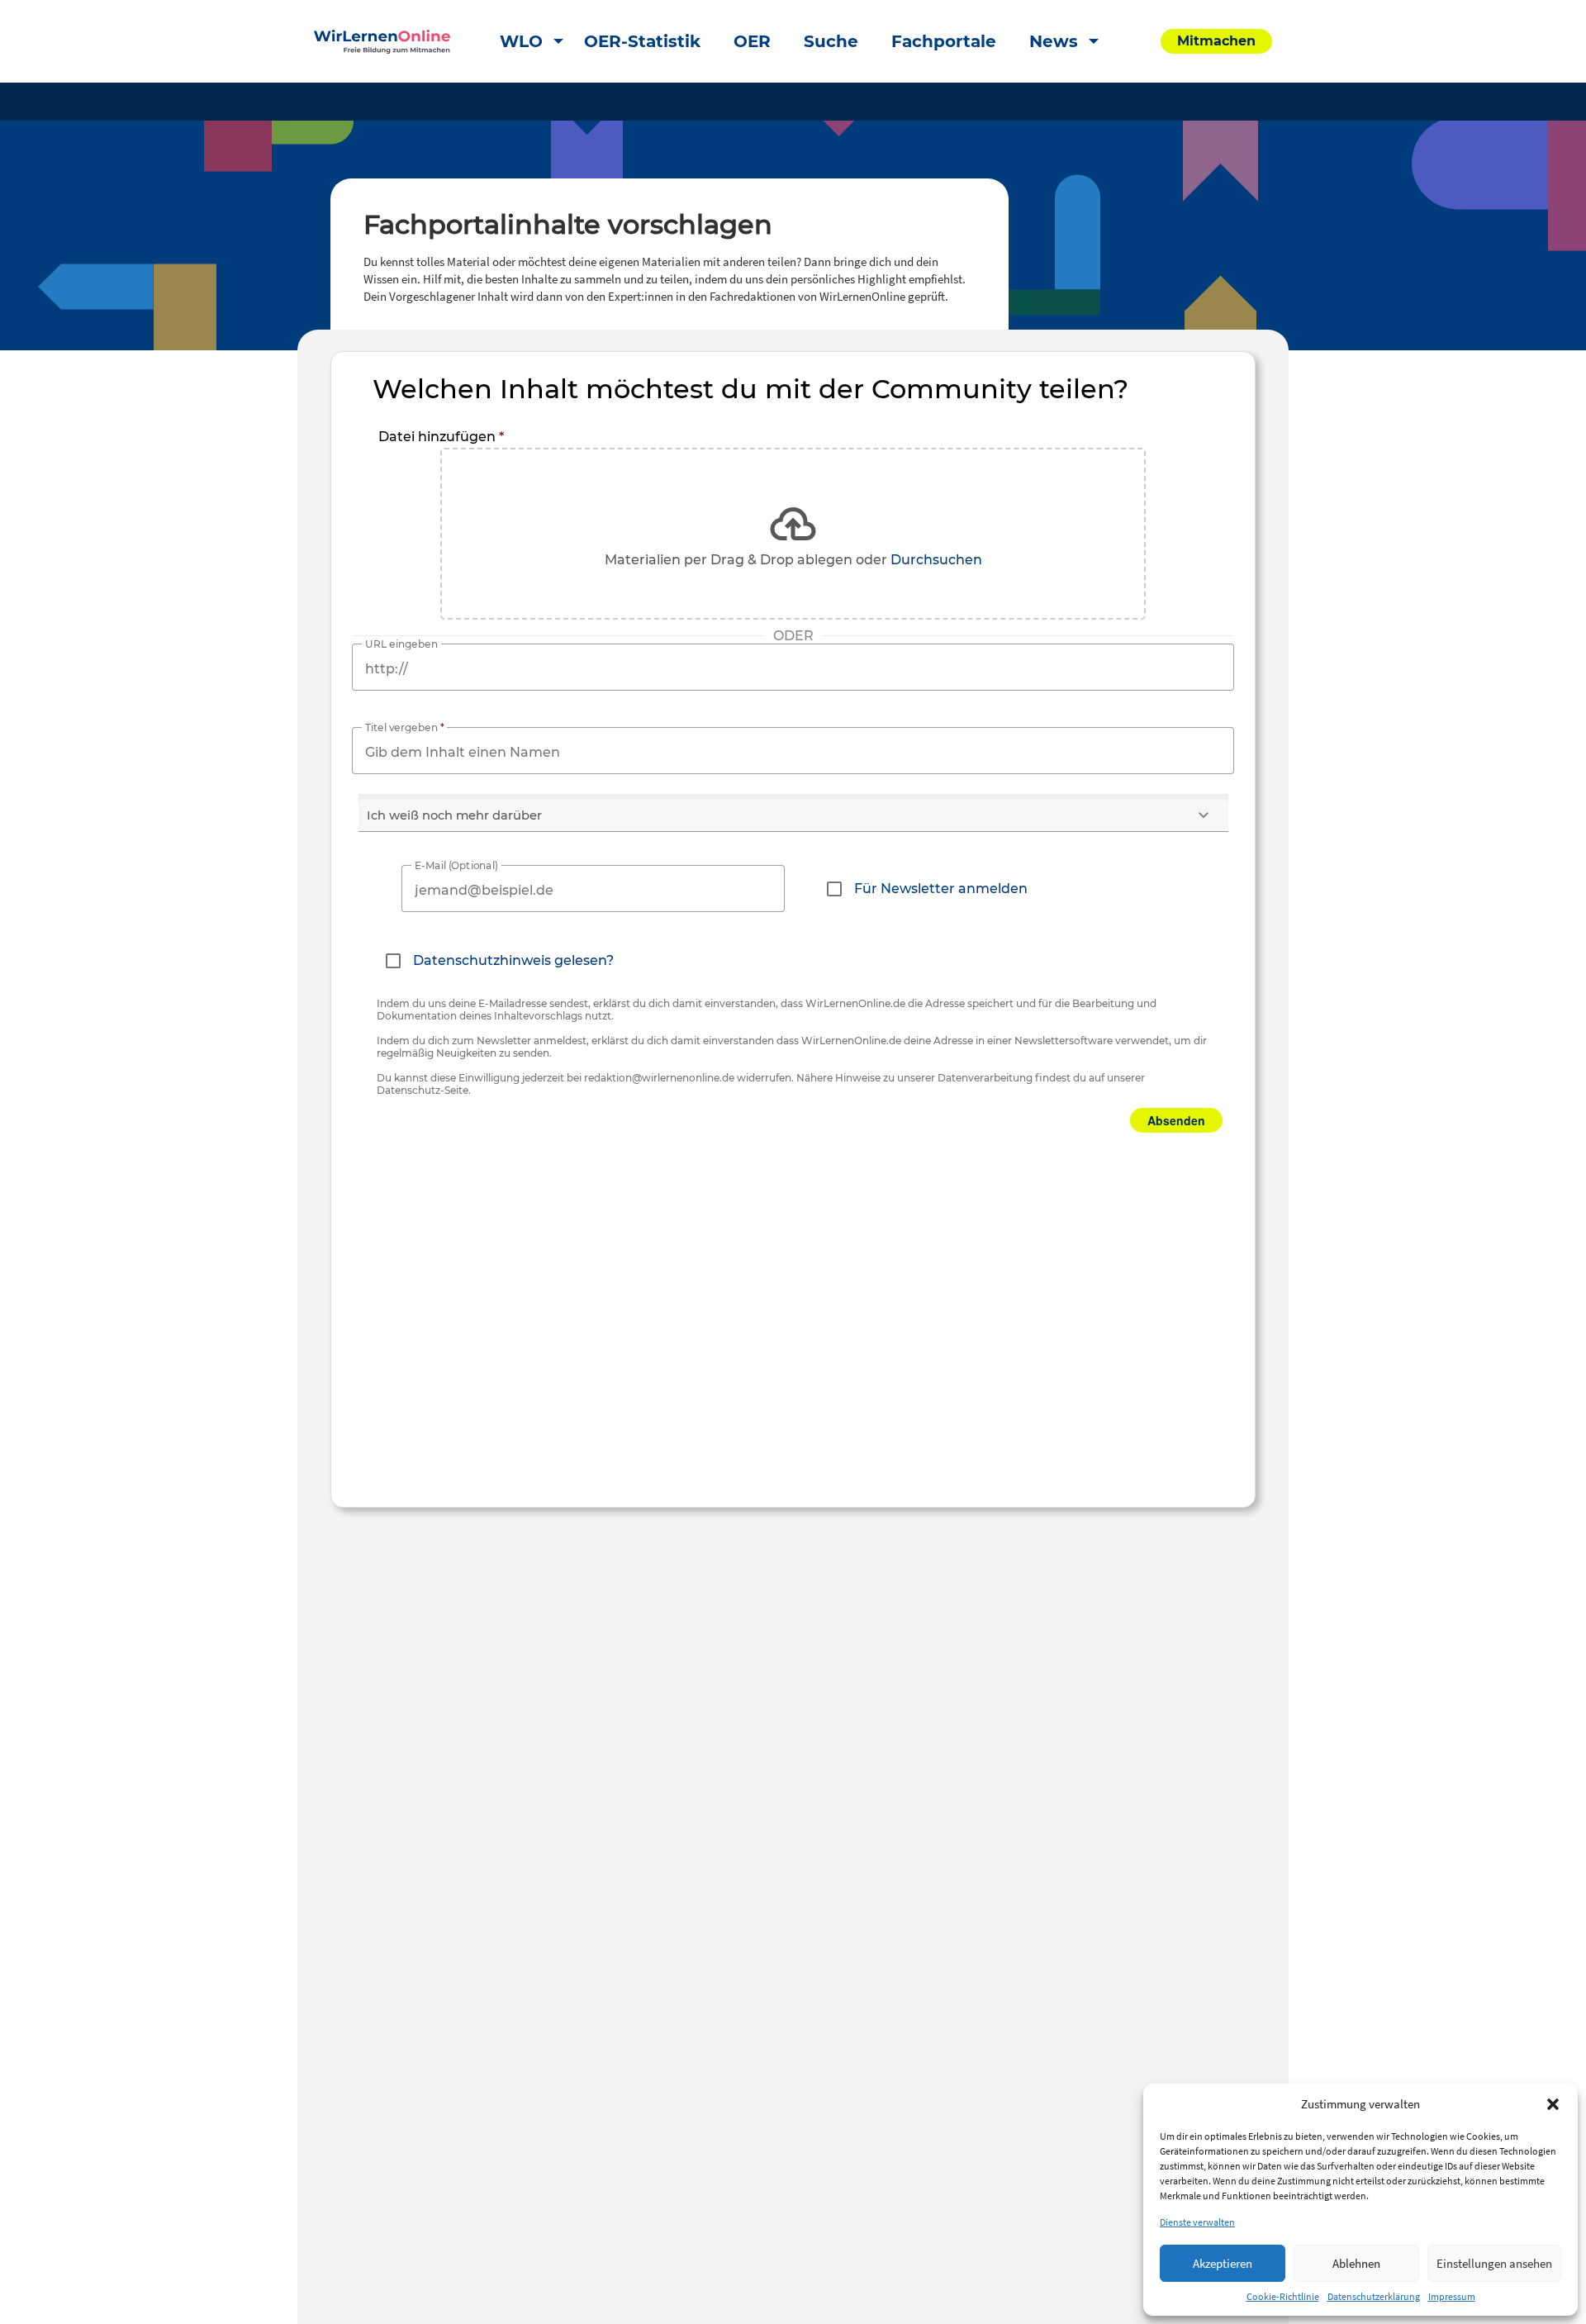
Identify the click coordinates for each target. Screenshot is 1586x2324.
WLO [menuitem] (521, 41)
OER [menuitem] (752, 41)
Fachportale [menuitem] (944, 41)
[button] (1553, 2104)
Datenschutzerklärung (1374, 2296)
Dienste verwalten (1197, 2222)
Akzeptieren (1223, 2263)
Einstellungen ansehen (1494, 2263)
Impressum (1452, 2296)
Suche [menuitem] (831, 41)
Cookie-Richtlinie (1283, 2296)
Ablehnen (1356, 2263)
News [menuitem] (1054, 41)
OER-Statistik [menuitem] (642, 41)
